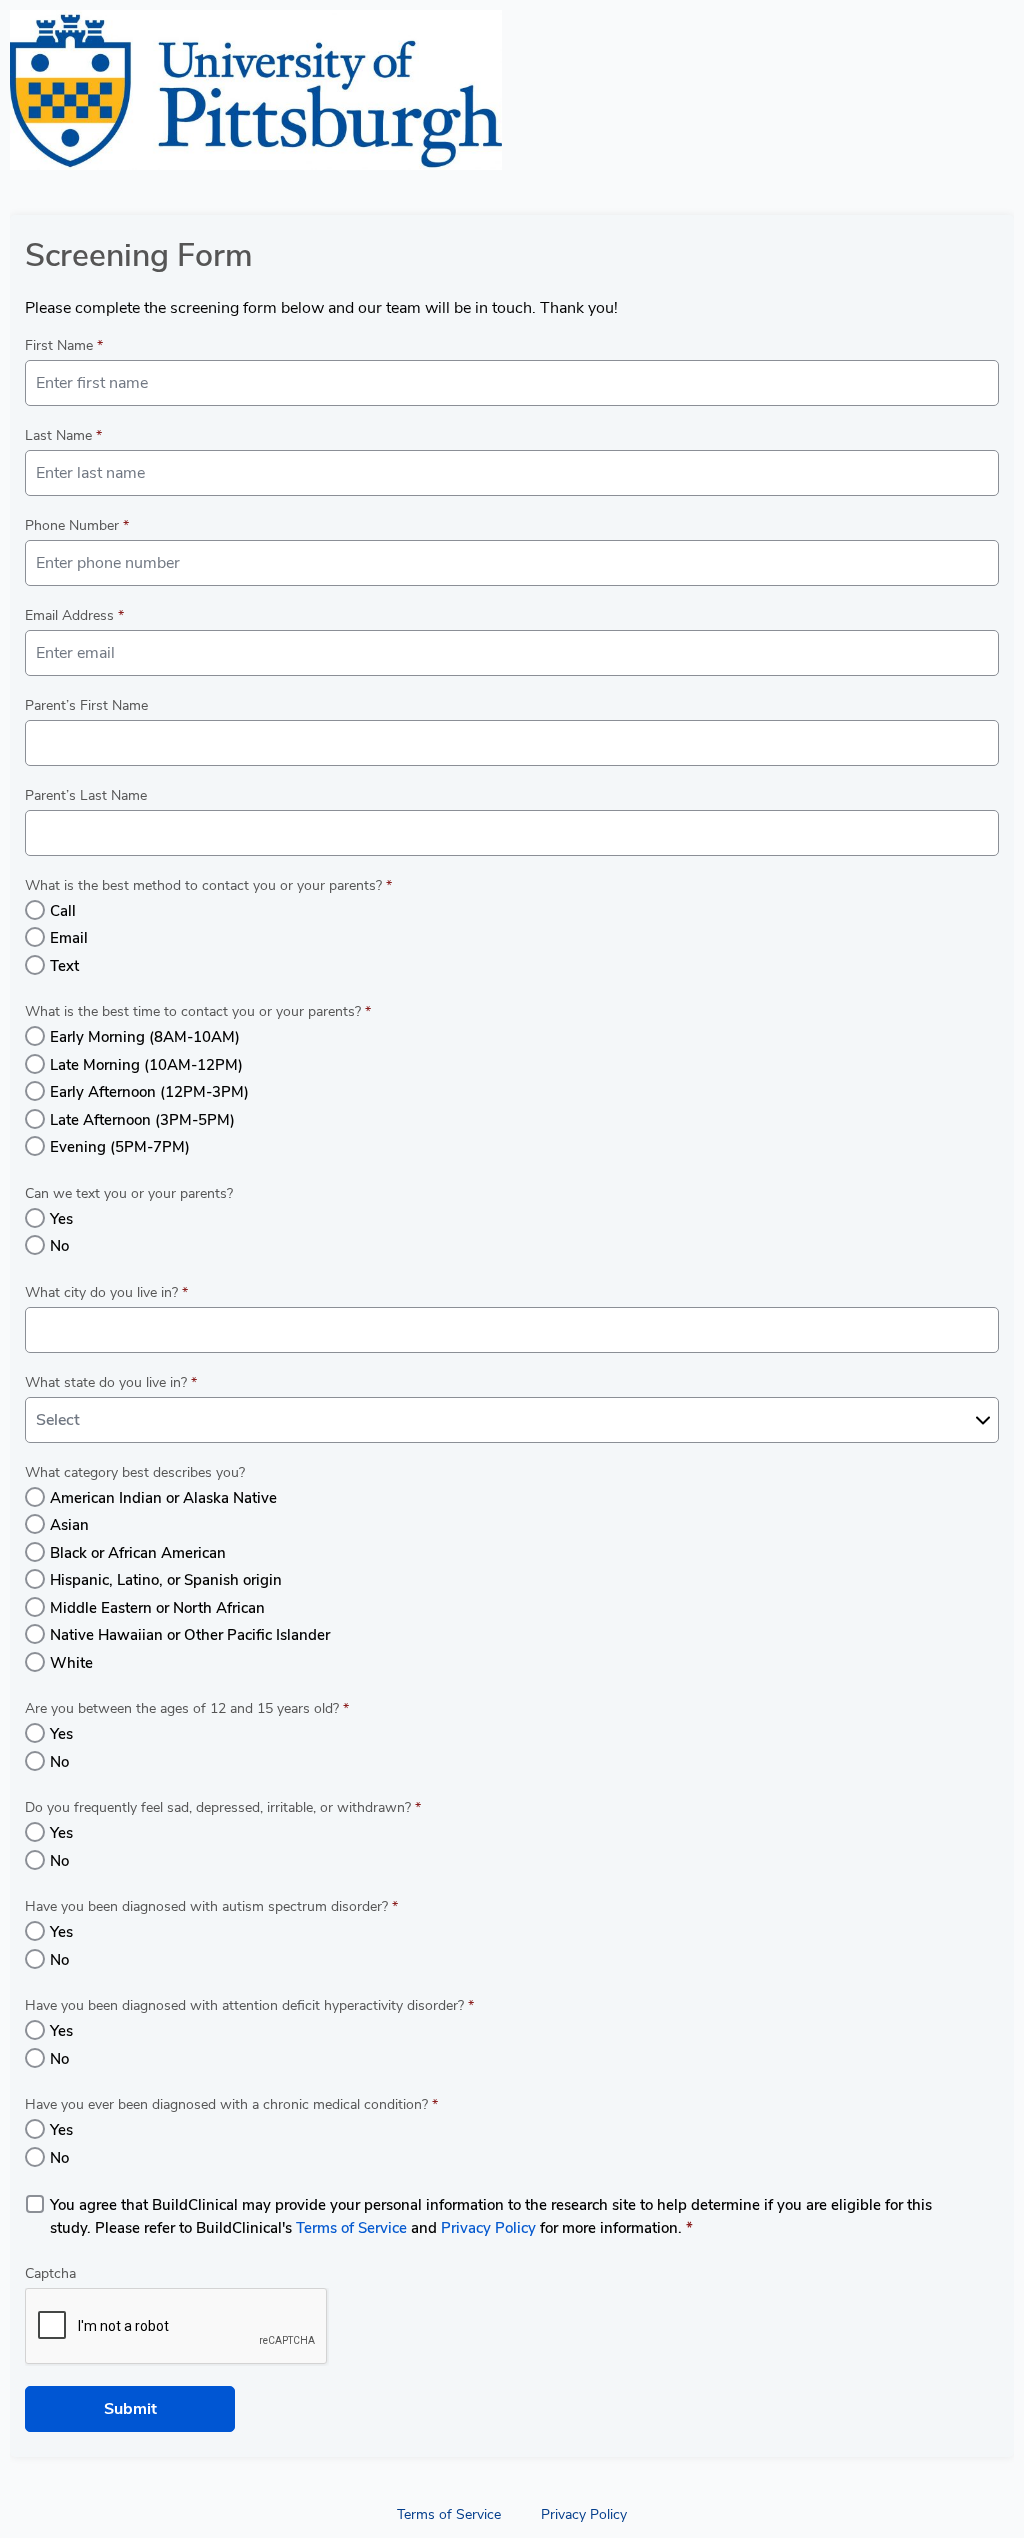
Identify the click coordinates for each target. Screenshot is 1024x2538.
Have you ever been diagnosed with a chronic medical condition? (231, 2104)
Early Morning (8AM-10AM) (145, 1037)
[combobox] (512, 1420)
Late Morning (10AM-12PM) (146, 1065)
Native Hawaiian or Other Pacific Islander (190, 1635)
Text (64, 966)
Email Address (74, 615)
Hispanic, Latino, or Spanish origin (166, 1580)
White (71, 1663)
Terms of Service (351, 2228)
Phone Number (77, 525)
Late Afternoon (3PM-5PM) (142, 1120)
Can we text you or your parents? (129, 1193)
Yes (61, 1219)
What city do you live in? (106, 1292)
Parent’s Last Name (86, 795)
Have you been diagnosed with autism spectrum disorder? (211, 1906)
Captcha (50, 2273)
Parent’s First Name (86, 705)
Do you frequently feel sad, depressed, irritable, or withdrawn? (223, 1807)
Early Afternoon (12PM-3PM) (149, 1092)
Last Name (63, 435)
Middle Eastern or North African (157, 1608)
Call (63, 911)
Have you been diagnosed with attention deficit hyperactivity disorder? (249, 2005)
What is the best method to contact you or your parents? (208, 885)
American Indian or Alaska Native (163, 1498)
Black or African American (138, 1553)
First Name (64, 345)
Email (69, 938)
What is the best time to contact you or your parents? (198, 1011)
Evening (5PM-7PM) (120, 1147)
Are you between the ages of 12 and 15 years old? (187, 1708)
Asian (69, 1525)
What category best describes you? (135, 1472)
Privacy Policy (488, 2228)
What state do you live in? (111, 1382)
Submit (130, 2409)
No (59, 1246)
